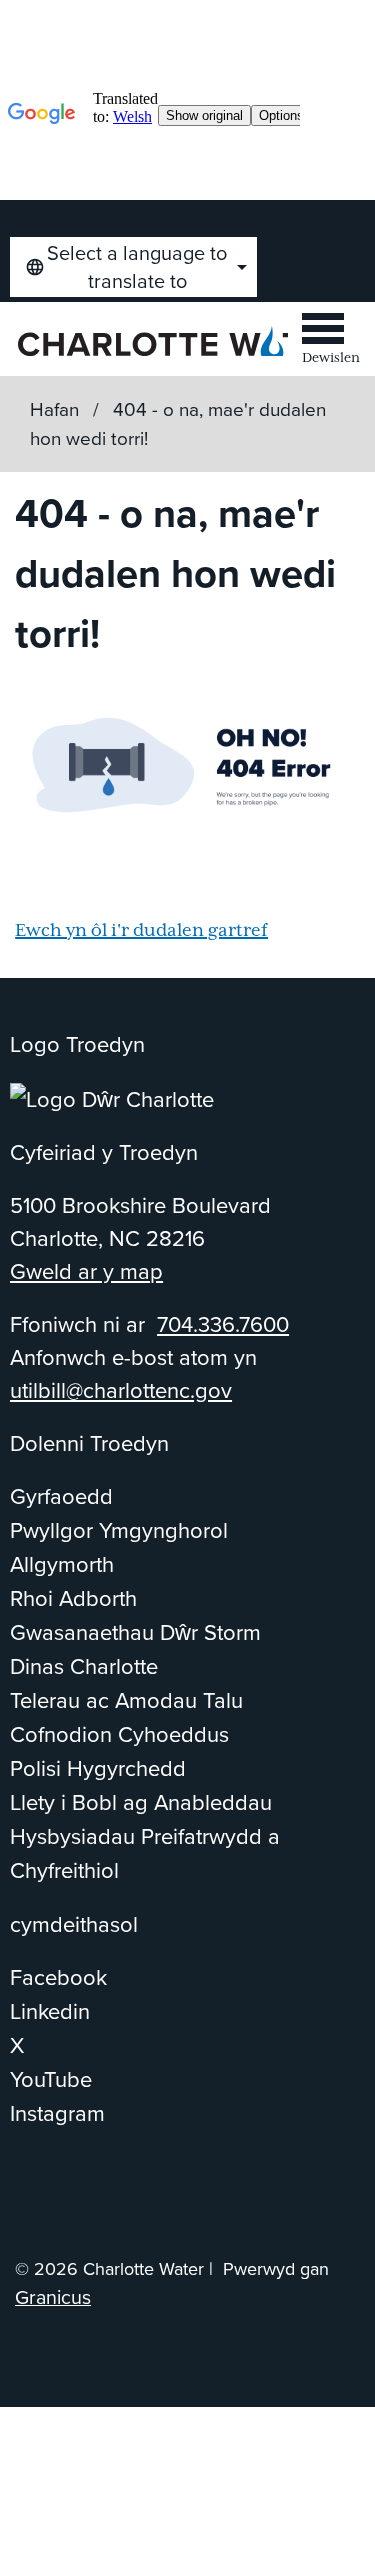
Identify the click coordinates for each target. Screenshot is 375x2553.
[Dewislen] (331, 332)
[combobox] (133, 267)
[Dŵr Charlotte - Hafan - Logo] (153, 341)
